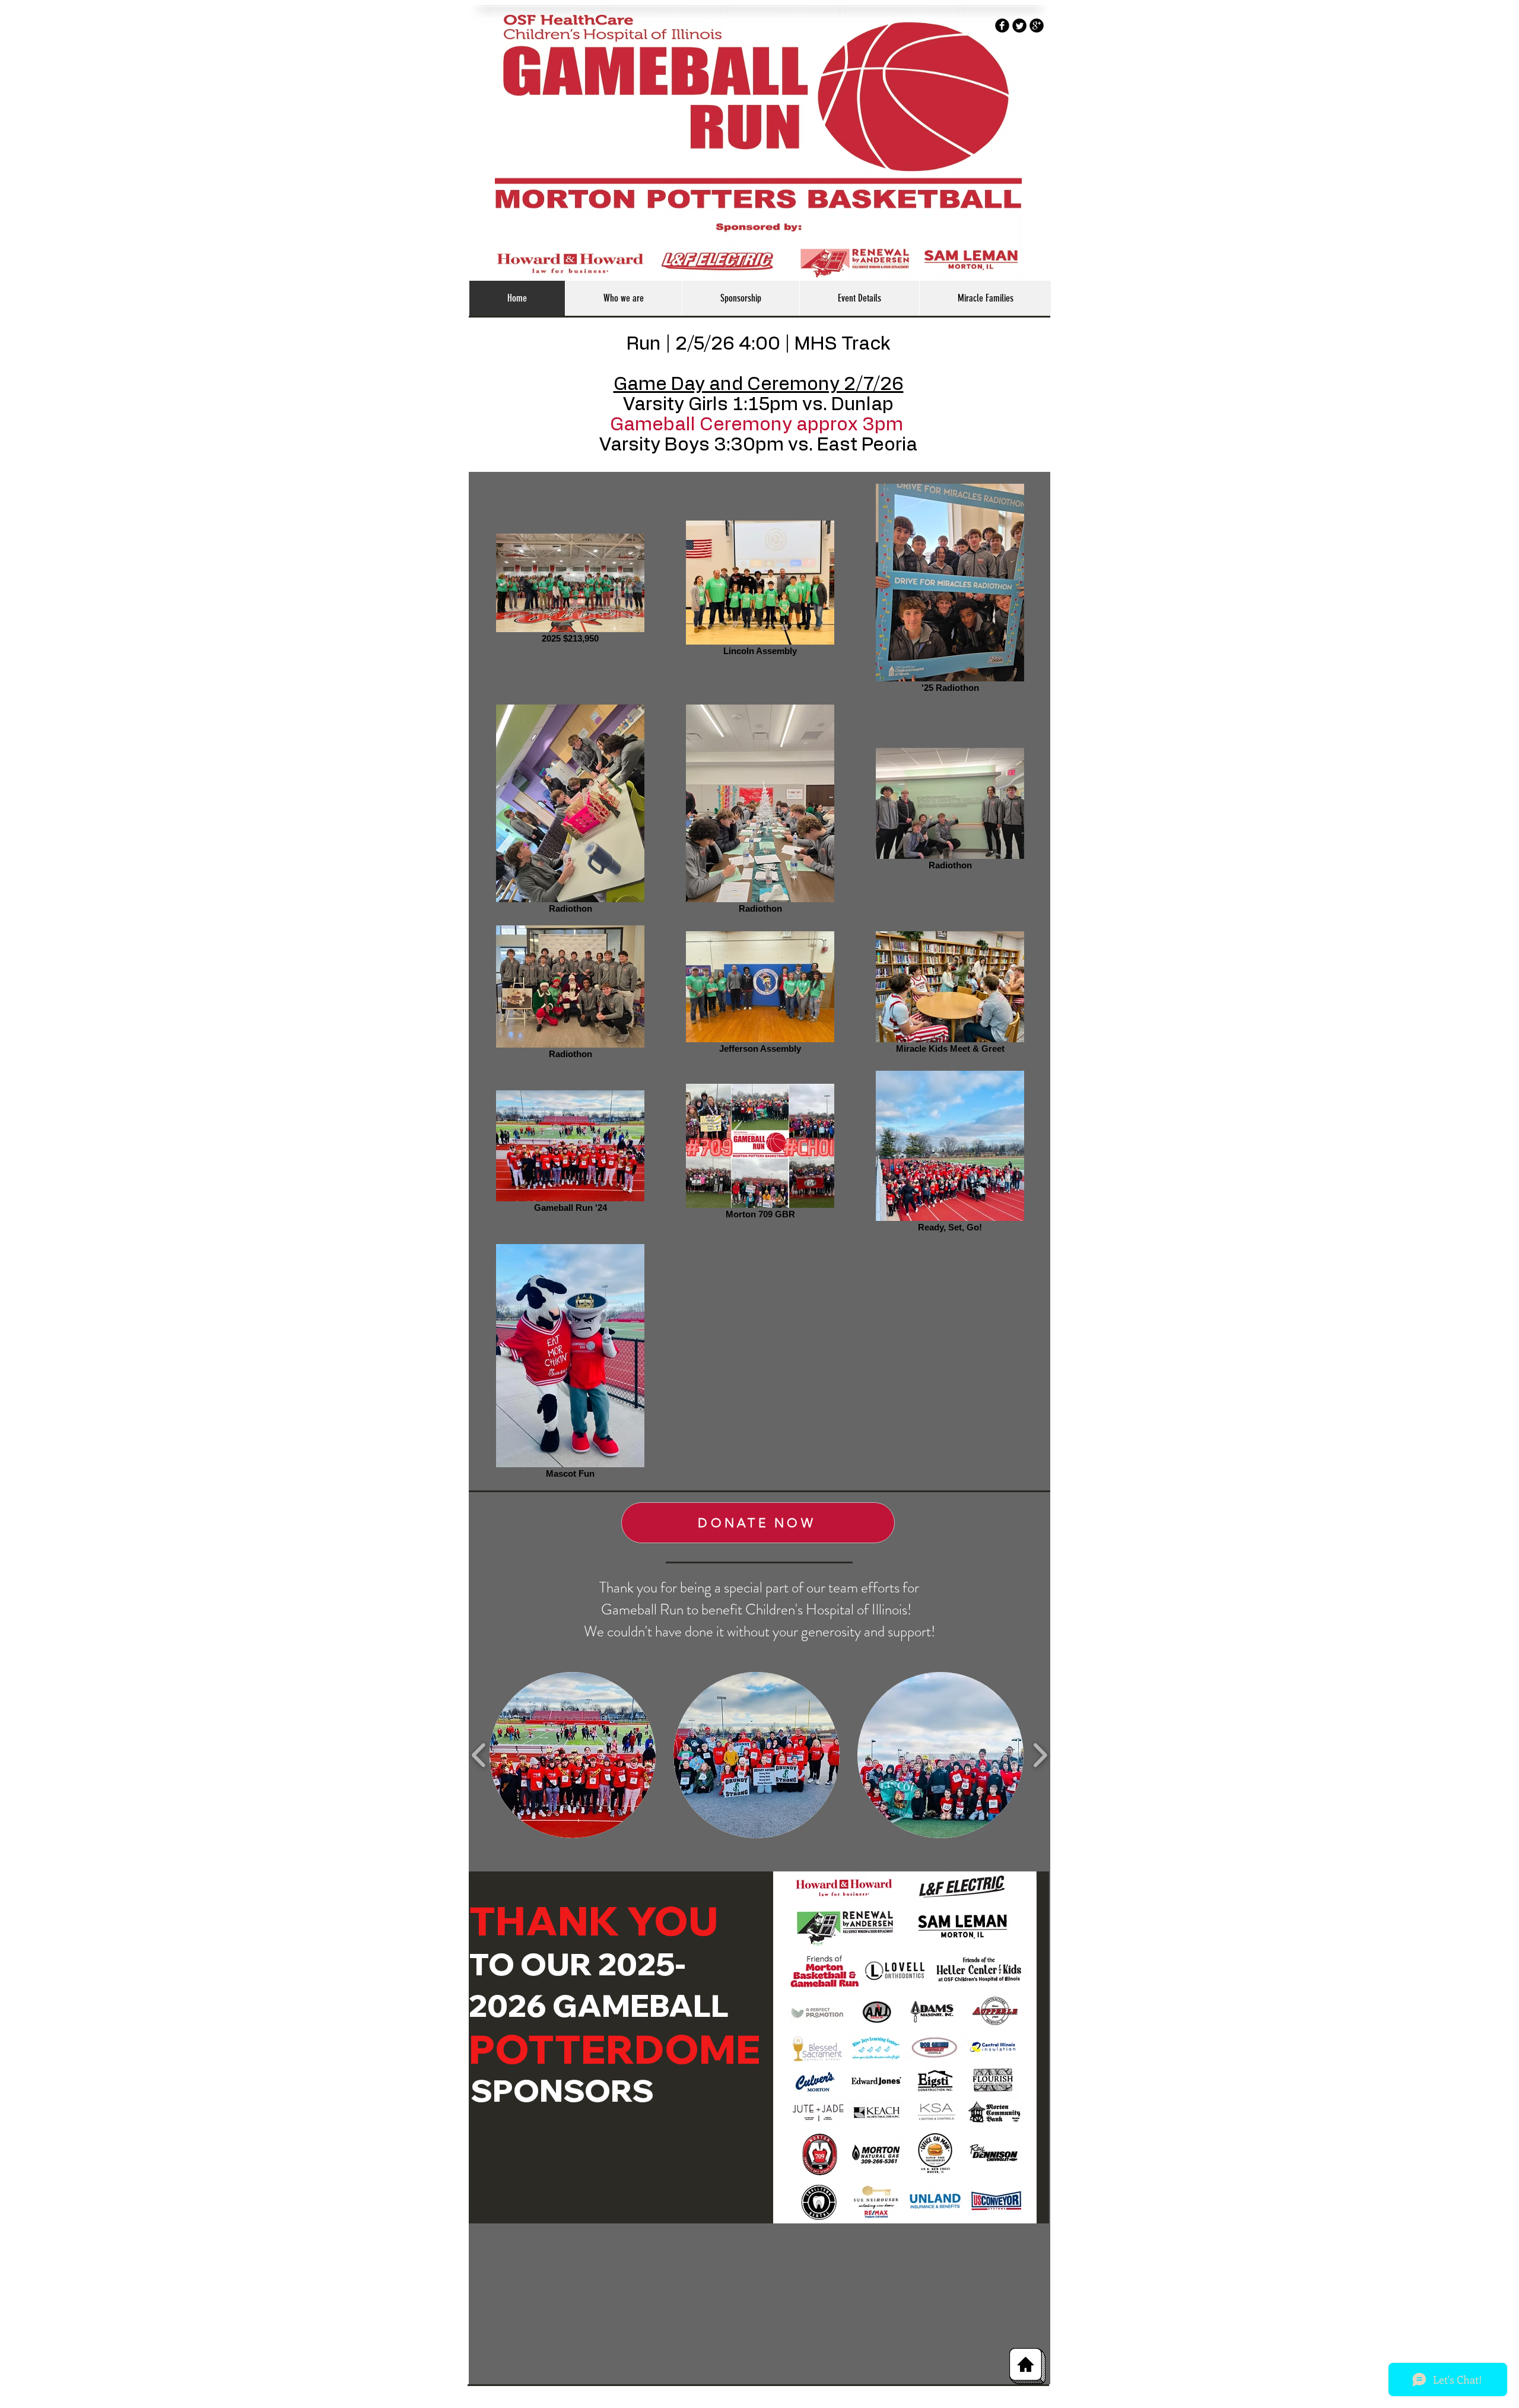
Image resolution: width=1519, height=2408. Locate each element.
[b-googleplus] (1037, 26)
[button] (573, 1755)
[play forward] (1040, 1755)
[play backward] (479, 1755)
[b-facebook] (1002, 26)
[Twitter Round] (1019, 26)
